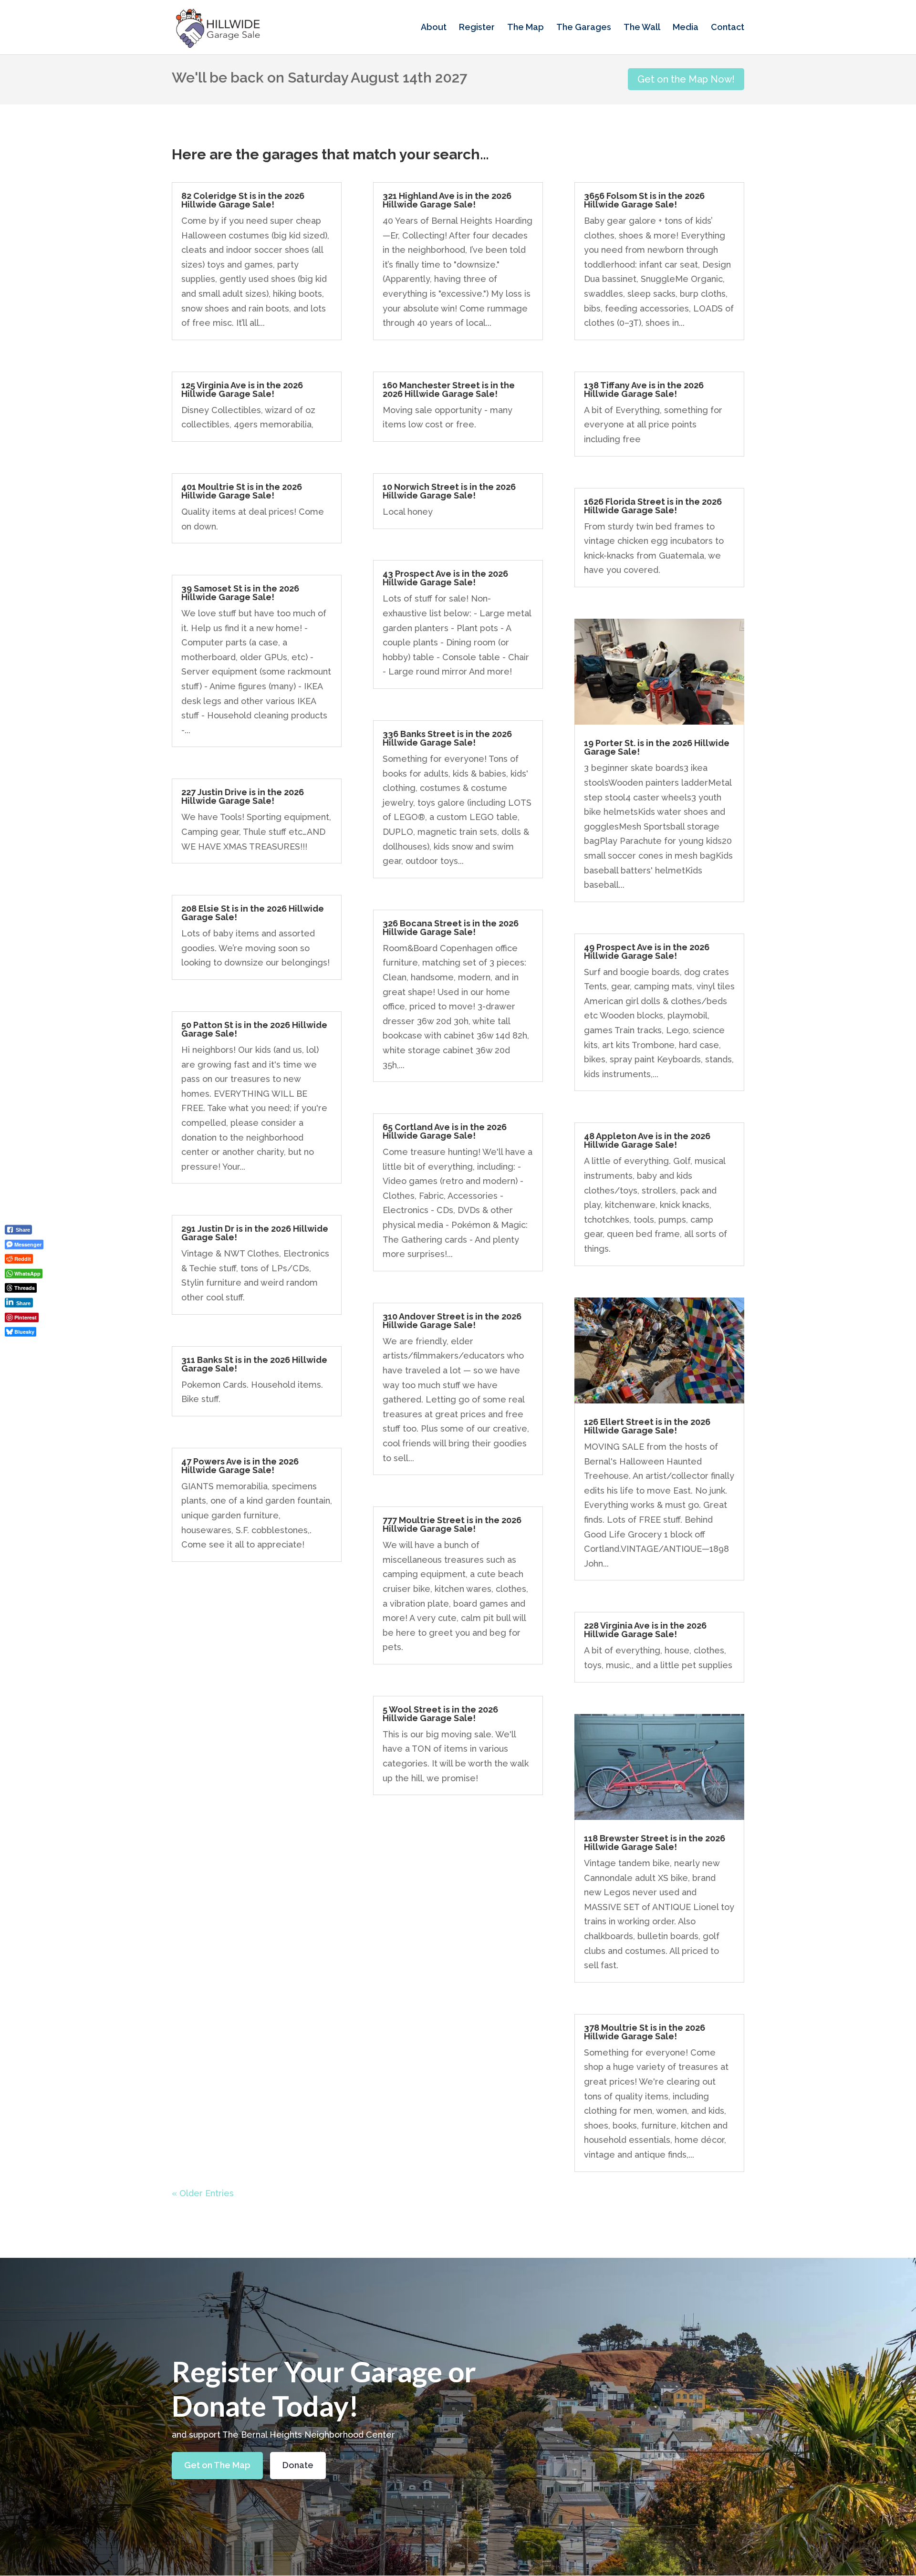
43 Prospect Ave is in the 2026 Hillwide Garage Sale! (445, 578)
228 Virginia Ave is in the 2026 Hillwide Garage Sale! (645, 1630)
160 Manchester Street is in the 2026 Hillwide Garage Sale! (449, 390)
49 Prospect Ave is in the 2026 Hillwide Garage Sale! (647, 951)
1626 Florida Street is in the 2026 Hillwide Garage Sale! (653, 506)
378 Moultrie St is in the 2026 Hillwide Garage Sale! (645, 2032)
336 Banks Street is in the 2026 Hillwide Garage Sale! (447, 738)
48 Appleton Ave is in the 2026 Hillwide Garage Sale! (647, 1140)
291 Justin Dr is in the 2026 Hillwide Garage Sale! (255, 1233)
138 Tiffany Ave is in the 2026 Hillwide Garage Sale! (644, 390)
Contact (728, 28)
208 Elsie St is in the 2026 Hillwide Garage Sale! (253, 913)
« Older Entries (203, 2193)
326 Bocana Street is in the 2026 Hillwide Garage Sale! (451, 928)
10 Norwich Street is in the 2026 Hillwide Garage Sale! (449, 491)
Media (686, 28)
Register (477, 28)
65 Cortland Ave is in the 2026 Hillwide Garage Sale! (445, 1131)
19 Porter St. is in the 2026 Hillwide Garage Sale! (657, 747)
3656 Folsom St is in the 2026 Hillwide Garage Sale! (644, 200)
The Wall (642, 28)
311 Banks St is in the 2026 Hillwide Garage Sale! (254, 1364)
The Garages (584, 28)
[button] (22, 1348)
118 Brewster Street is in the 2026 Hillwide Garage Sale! (655, 1843)
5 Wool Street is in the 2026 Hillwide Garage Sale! (440, 1714)
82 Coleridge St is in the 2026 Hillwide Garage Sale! (243, 200)
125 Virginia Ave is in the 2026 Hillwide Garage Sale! (242, 390)
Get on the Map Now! (686, 79)
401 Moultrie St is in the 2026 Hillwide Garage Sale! (242, 491)
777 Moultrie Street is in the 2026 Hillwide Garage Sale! (452, 1524)
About (434, 28)
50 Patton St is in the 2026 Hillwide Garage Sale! (254, 1029)
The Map (526, 28)
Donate (298, 2465)
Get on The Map (217, 2465)
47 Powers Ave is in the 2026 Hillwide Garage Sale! (240, 1466)
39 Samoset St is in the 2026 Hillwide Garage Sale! (240, 593)
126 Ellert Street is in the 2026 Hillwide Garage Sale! (647, 1426)
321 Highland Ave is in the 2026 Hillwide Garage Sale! (447, 200)
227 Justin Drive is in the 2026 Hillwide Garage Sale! (243, 796)
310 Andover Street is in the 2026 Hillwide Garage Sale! (452, 1321)
